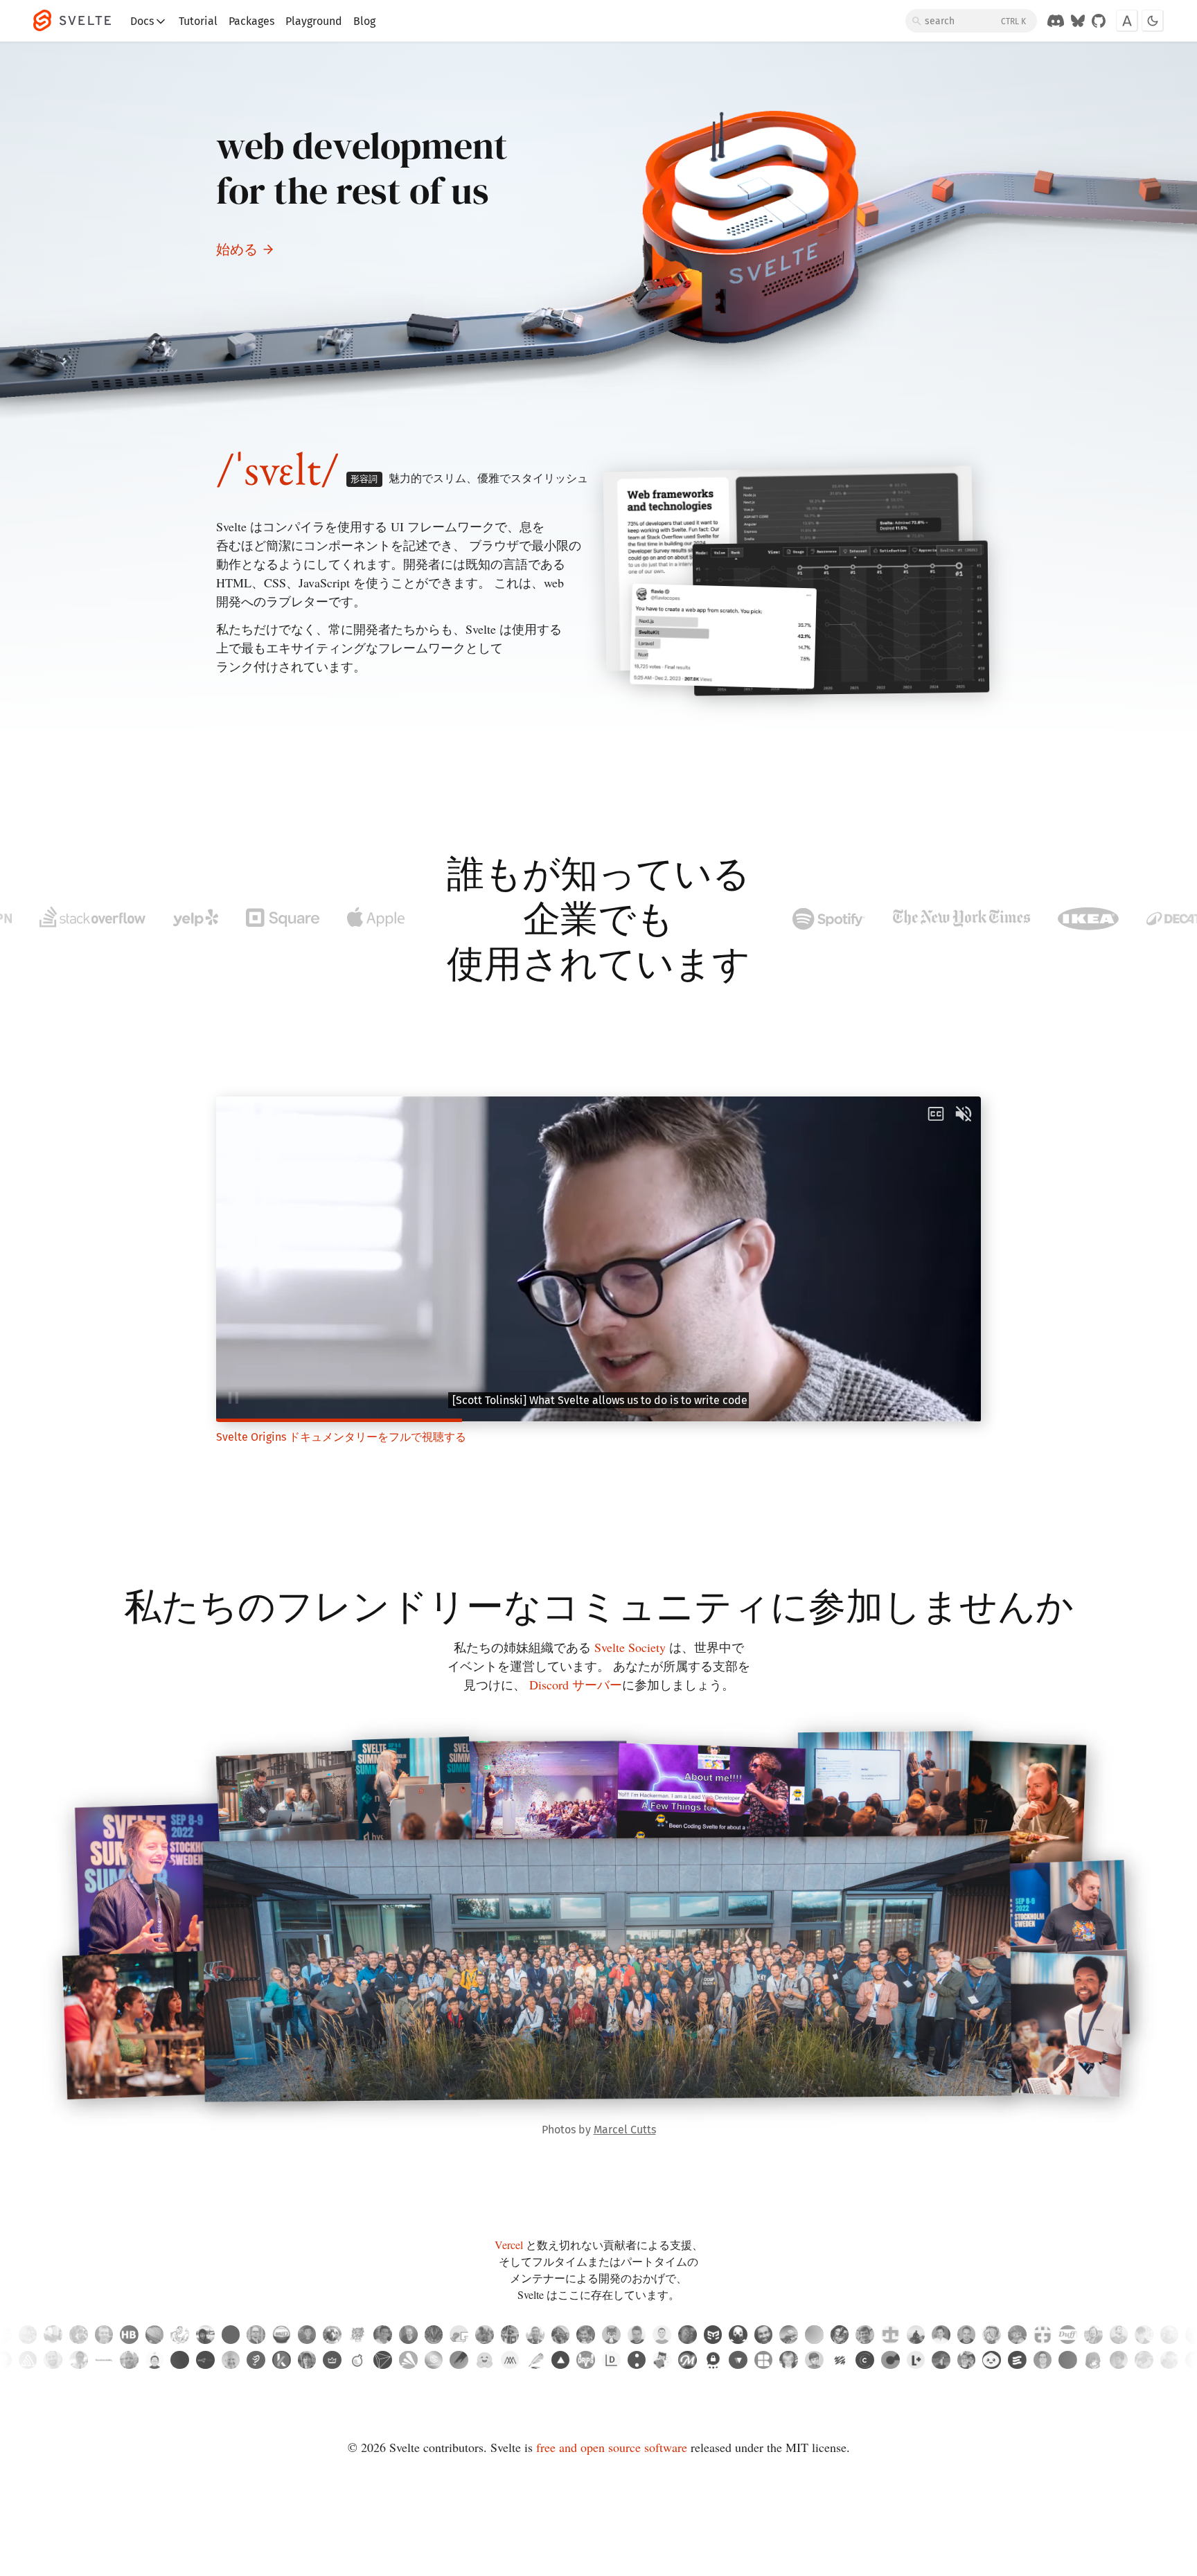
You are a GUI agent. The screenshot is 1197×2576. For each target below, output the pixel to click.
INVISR (383, 2360)
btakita (1093, 2335)
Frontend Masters (688, 2360)
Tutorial (198, 21)
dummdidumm (561, 2335)
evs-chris (1119, 2335)
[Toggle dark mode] (1153, 21)
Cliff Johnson (1170, 2360)
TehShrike (1068, 2335)
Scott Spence (1043, 2360)
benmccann (662, 2335)
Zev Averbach (231, 2360)
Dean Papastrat (53, 2360)
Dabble (535, 2360)
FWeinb (104, 2335)
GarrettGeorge (79, 2335)
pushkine (155, 2335)
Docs (142, 21)
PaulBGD (1017, 2335)
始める (237, 249)
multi (180, 2360)
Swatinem (764, 2335)
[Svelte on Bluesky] (1078, 21)
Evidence (1017, 2360)
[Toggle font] (1127, 21)
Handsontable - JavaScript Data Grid (104, 2360)
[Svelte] (79, 21)
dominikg (231, 2335)
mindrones (358, 2335)
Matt (814, 2360)
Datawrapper (611, 2360)
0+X (1068, 2360)
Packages (251, 21)
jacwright (408, 2335)
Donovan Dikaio (967, 2360)
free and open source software (612, 2447)
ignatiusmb (916, 2335)
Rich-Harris (586, 2335)
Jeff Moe (789, 2360)
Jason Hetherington (941, 2360)
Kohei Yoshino (307, 2360)
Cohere (637, 2360)
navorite (307, 2335)
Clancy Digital (890, 2360)
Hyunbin (155, 2360)
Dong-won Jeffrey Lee (1093, 2360)
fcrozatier (28, 2335)
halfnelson (1043, 2335)
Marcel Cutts (625, 2130)
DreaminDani (814, 2335)
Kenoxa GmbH (282, 2360)
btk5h (992, 2335)
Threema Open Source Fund (713, 2360)
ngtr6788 (890, 2335)
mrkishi (789, 2335)
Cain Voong (79, 2360)
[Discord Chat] (1056, 21)
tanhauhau (535, 2335)
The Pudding (256, 2360)
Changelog (865, 2360)
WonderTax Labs (358, 2360)
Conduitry (611, 2335)
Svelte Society (630, 1647)
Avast (408, 2360)
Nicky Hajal (1119, 2360)
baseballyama (485, 2335)
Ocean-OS (459, 2335)
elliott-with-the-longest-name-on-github (434, 2335)
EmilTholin (256, 2335)
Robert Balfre (1144, 2360)
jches (180, 2335)
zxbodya (205, 2335)
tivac (967, 2335)
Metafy (332, 2360)
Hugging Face (485, 2360)
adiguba (840, 2335)
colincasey (53, 2335)
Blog (364, 21)
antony (941, 2335)
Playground (314, 21)
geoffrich (865, 2335)
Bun (992, 2360)
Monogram (510, 2360)
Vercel (509, 2245)
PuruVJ (688, 2335)
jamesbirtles (1144, 2335)
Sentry (28, 2360)
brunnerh (129, 2335)
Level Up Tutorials (916, 2360)
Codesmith (434, 2360)
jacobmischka (1170, 2335)
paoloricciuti (510, 2335)
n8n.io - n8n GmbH (205, 2360)
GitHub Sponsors (662, 2360)
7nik (738, 2335)
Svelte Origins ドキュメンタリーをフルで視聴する (341, 1437)
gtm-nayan (713, 2335)
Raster (764, 2360)
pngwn (332, 2335)
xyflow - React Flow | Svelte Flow (738, 2360)
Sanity (840, 2360)
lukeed (383, 2335)
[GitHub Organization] (1099, 21)
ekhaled (282, 2335)
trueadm (637, 2335)
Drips (586, 2360)
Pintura (459, 2360)
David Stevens (129, 2360)
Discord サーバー (576, 1685)
